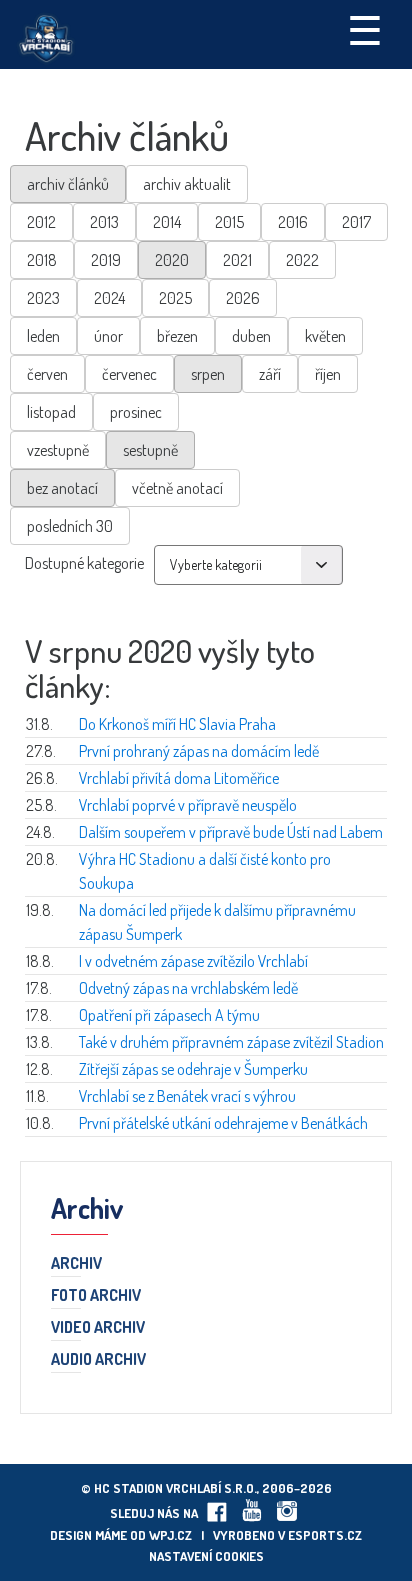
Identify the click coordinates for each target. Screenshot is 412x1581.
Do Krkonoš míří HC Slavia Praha (177, 724)
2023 (43, 298)
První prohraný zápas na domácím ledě (199, 751)
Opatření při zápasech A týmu (169, 1015)
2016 (293, 222)
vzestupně (58, 450)
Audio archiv (98, 1360)
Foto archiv (96, 1296)
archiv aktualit (187, 184)
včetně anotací (177, 488)
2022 (302, 260)
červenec (129, 374)
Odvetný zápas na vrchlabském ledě (188, 988)
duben (251, 336)
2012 (41, 222)
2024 (109, 298)
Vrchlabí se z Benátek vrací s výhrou (187, 1096)
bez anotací (62, 488)
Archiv (76, 1264)
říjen (328, 374)
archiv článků (68, 184)
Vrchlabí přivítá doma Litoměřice (179, 778)
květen (325, 336)
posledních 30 (70, 526)
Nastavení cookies (206, 1556)
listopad (51, 412)
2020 (172, 260)
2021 (237, 260)
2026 (243, 298)
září (270, 374)
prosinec (136, 412)
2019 (106, 260)
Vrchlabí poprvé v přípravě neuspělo (188, 805)
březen (177, 336)
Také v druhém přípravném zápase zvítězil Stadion (231, 1042)
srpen (208, 374)
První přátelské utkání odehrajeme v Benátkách (223, 1123)
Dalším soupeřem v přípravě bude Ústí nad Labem (231, 832)
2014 (167, 222)
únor (108, 336)
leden (43, 336)
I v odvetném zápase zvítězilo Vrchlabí (193, 961)
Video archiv (98, 1328)
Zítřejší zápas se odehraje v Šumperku (193, 1069)
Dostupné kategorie (84, 563)
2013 (104, 222)
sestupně (150, 450)
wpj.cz (170, 1535)
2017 (356, 222)
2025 (175, 298)
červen (47, 374)
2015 (229, 222)
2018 (42, 260)
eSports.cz (325, 1535)
